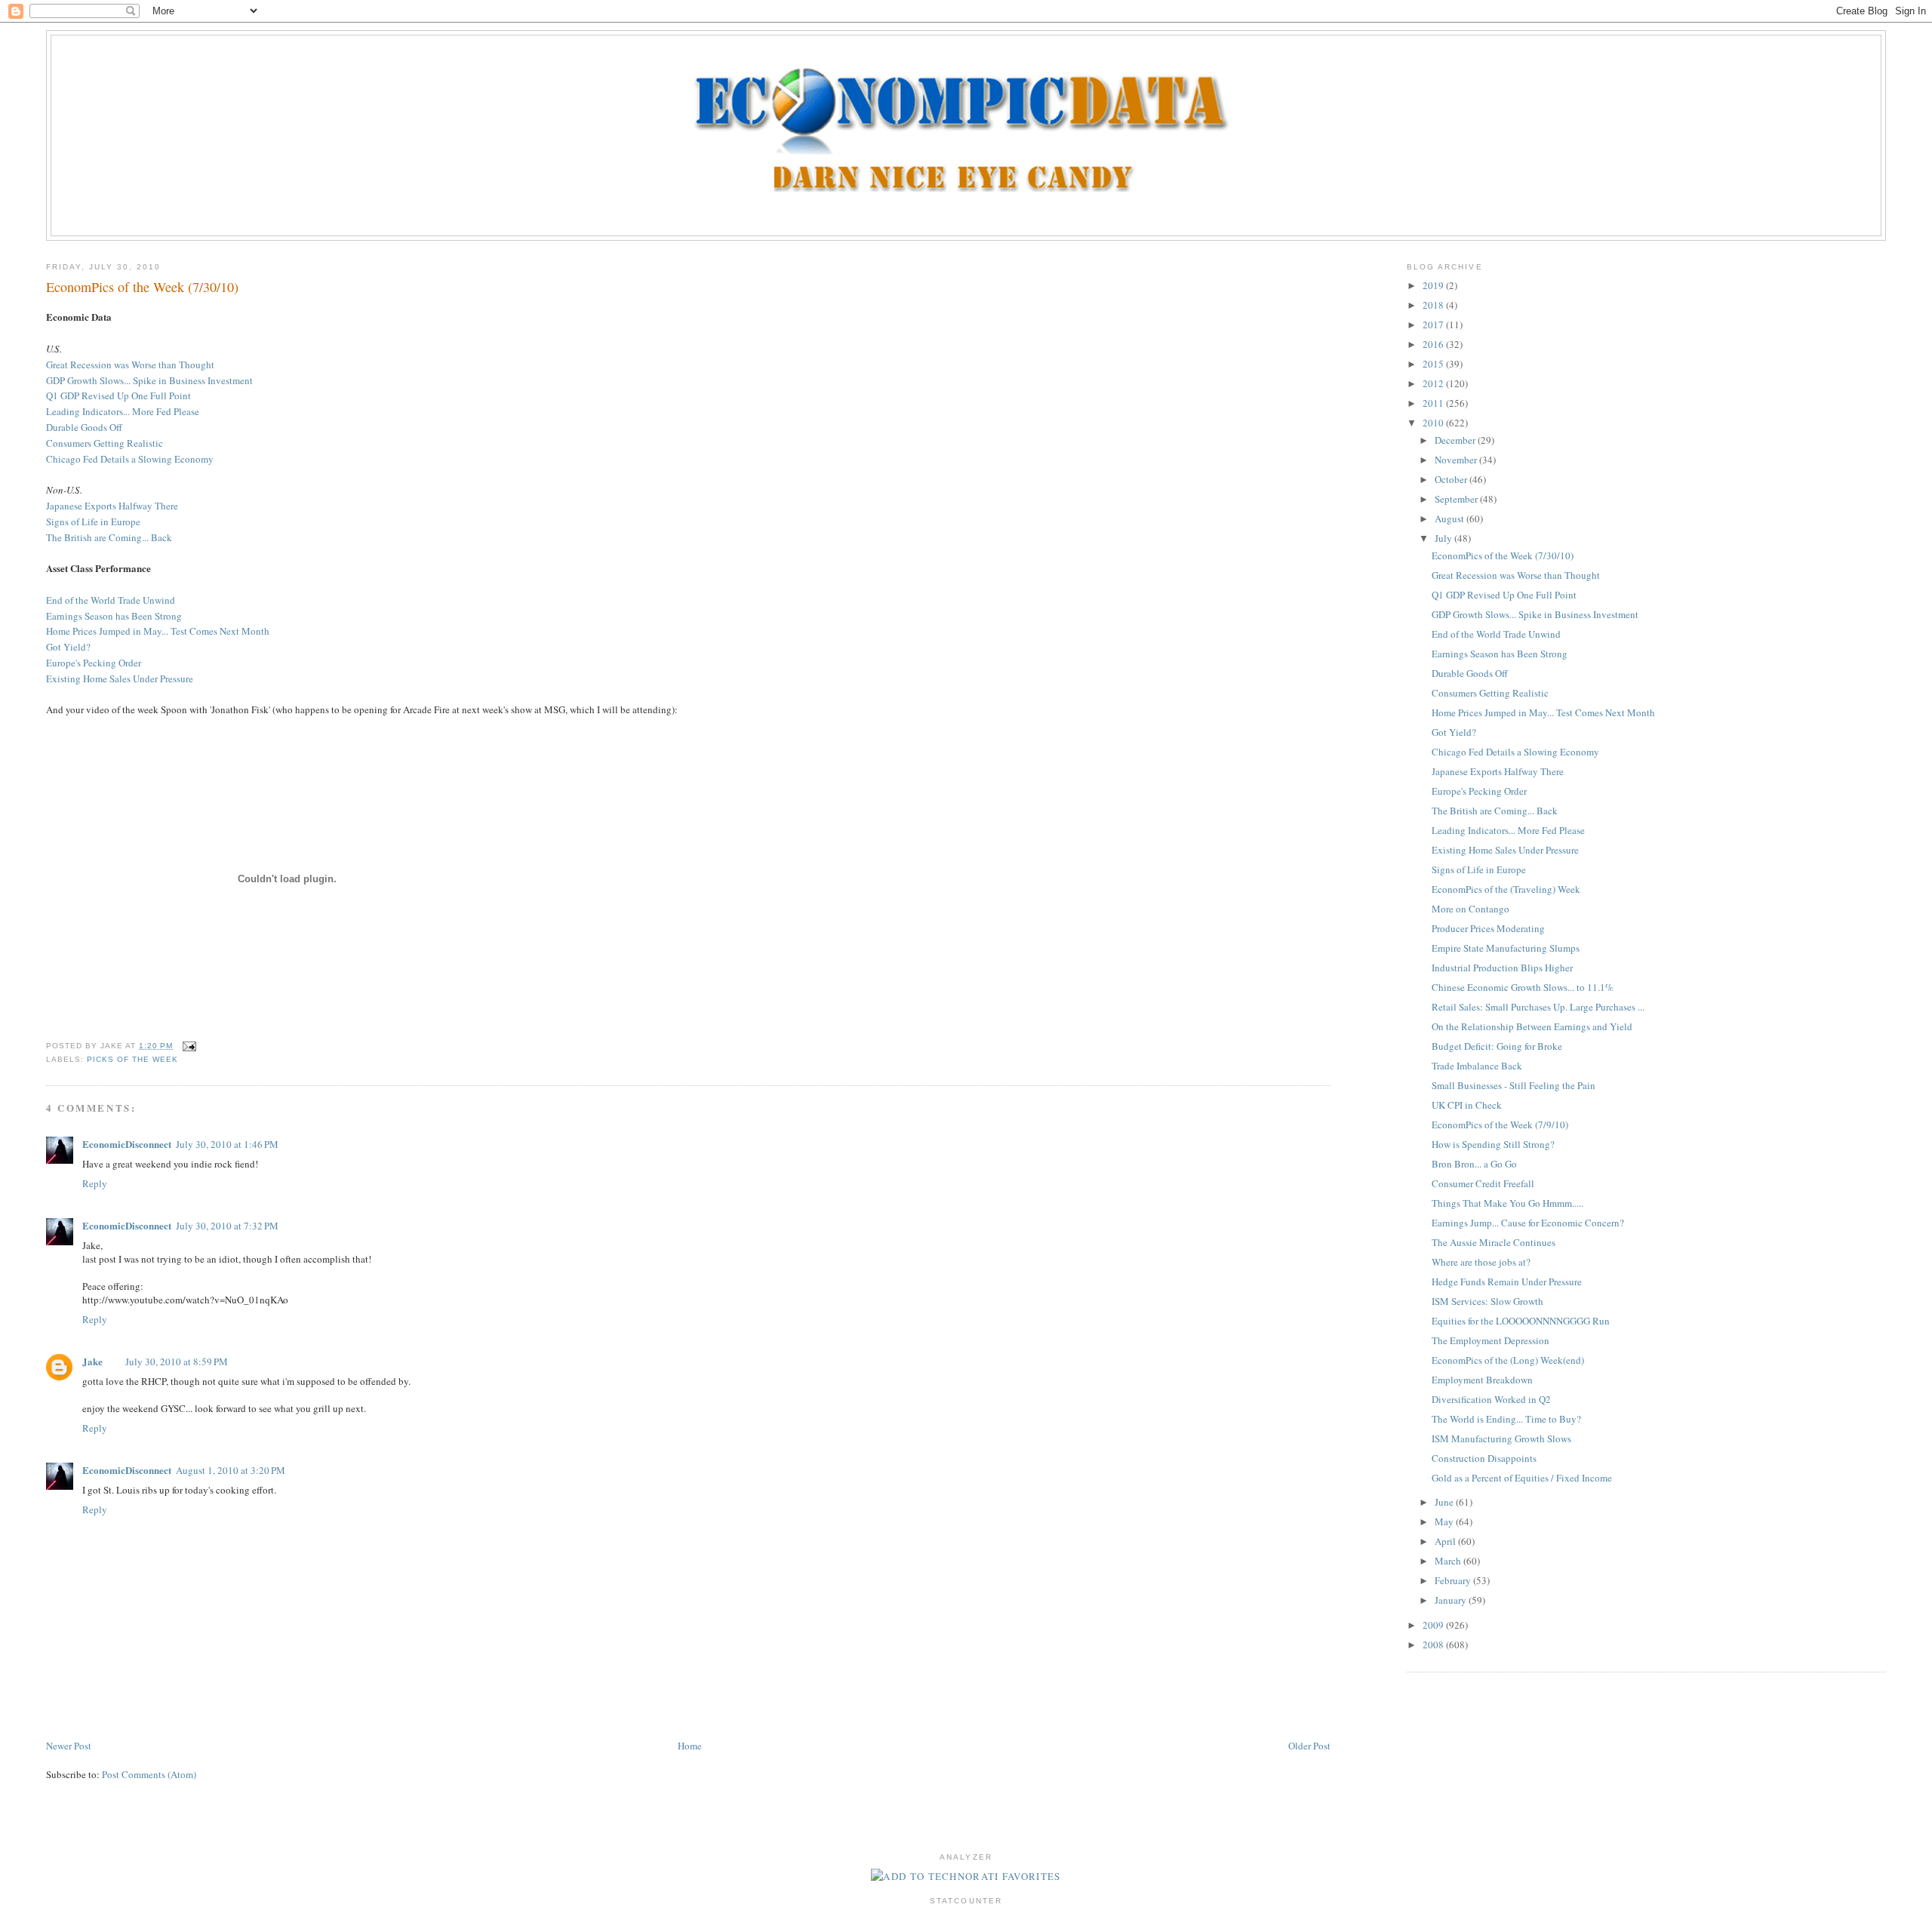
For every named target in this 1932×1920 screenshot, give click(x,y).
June (1445, 1502)
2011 (1434, 403)
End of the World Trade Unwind (111, 600)
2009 (1434, 1625)
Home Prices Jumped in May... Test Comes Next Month (158, 631)
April (1446, 1541)
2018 (1434, 305)
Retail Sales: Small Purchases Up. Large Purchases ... (1538, 1007)
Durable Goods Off (84, 427)
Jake (92, 1361)
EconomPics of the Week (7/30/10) (142, 287)
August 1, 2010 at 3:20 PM (231, 1470)
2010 (1434, 423)
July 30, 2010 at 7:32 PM (227, 1226)
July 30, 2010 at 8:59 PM (177, 1362)
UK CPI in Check (1467, 1105)
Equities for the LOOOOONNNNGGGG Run (1521, 1321)
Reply (95, 1183)
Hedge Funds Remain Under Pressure (1507, 1282)
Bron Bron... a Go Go (1474, 1164)
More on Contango (1471, 909)
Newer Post (69, 1746)
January (1452, 1600)
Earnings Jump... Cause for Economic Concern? (1528, 1223)
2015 (1434, 364)
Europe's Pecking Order (94, 663)
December (1456, 440)
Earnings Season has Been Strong (114, 616)
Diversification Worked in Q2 (1491, 1399)
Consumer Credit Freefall (1483, 1183)
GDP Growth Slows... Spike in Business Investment (149, 380)
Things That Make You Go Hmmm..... (1507, 1203)
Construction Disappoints (1484, 1458)
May (1445, 1522)
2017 (1434, 325)
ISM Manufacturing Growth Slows (1501, 1438)
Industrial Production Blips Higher (1502, 968)
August (1451, 518)
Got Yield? (68, 647)
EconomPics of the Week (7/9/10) (1500, 1125)
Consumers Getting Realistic (105, 443)
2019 (1434, 285)
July (1444, 538)
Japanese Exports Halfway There (112, 506)
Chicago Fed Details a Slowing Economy (130, 459)
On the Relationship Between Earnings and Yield (1532, 1026)
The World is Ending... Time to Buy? (1506, 1419)
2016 (1434, 344)
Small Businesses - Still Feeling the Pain (1514, 1085)
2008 (1434, 1645)
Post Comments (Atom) (149, 1774)
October (1452, 479)
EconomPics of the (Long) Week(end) (1508, 1360)
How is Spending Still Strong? (1493, 1144)
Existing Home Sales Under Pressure (120, 678)
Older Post (1309, 1746)
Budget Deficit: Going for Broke (1497, 1046)
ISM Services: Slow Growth (1487, 1301)
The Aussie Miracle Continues (1494, 1242)
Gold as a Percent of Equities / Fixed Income (1522, 1478)
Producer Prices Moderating (1488, 928)
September (1457, 499)
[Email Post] (188, 1046)
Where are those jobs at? (1481, 1262)
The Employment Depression (1491, 1340)
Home (690, 1746)
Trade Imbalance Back (1477, 1066)
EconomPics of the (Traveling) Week (1506, 889)
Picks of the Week (132, 1059)
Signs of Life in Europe (93, 522)
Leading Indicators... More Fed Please (123, 411)
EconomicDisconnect (127, 1144)
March (1449, 1561)
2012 (1434, 383)
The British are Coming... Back (109, 537)
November (1457, 460)
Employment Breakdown (1482, 1380)
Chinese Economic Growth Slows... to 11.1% (1523, 987)
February (1454, 1580)
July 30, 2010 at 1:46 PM (227, 1144)
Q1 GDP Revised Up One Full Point (118, 395)
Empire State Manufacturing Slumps (1506, 948)
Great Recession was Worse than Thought (130, 365)
